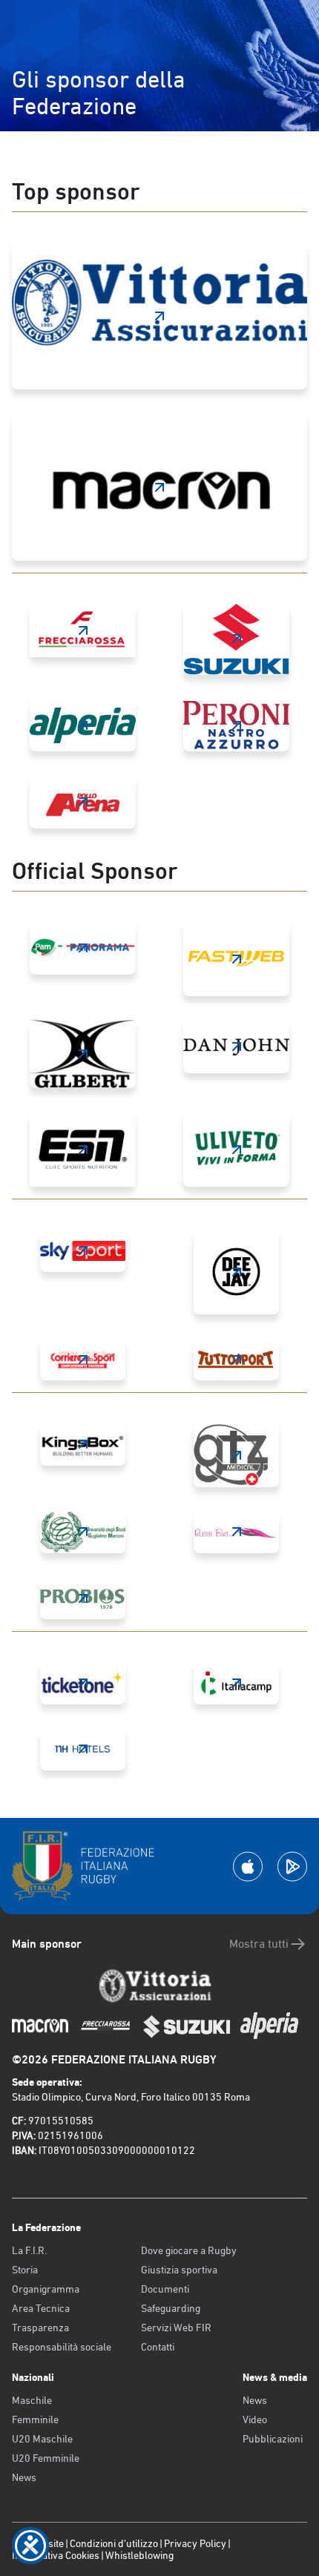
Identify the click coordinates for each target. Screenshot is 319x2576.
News (24, 2477)
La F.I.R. (29, 2250)
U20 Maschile (42, 2439)
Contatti (158, 2347)
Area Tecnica (41, 2308)
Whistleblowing (139, 2555)
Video (255, 2419)
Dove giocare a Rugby (189, 2250)
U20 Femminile (46, 2458)
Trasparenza (40, 2328)
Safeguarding (171, 2308)
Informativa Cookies (56, 2555)
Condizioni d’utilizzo (114, 2543)
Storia (25, 2270)
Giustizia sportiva (179, 2270)
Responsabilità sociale (62, 2347)
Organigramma (46, 2289)
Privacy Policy (195, 2543)
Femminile (35, 2419)
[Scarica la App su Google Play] (292, 1867)
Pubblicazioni (273, 2439)
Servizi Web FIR (176, 2328)
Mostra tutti (259, 1944)
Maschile (32, 2400)
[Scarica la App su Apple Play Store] (248, 1867)
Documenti (165, 2289)
